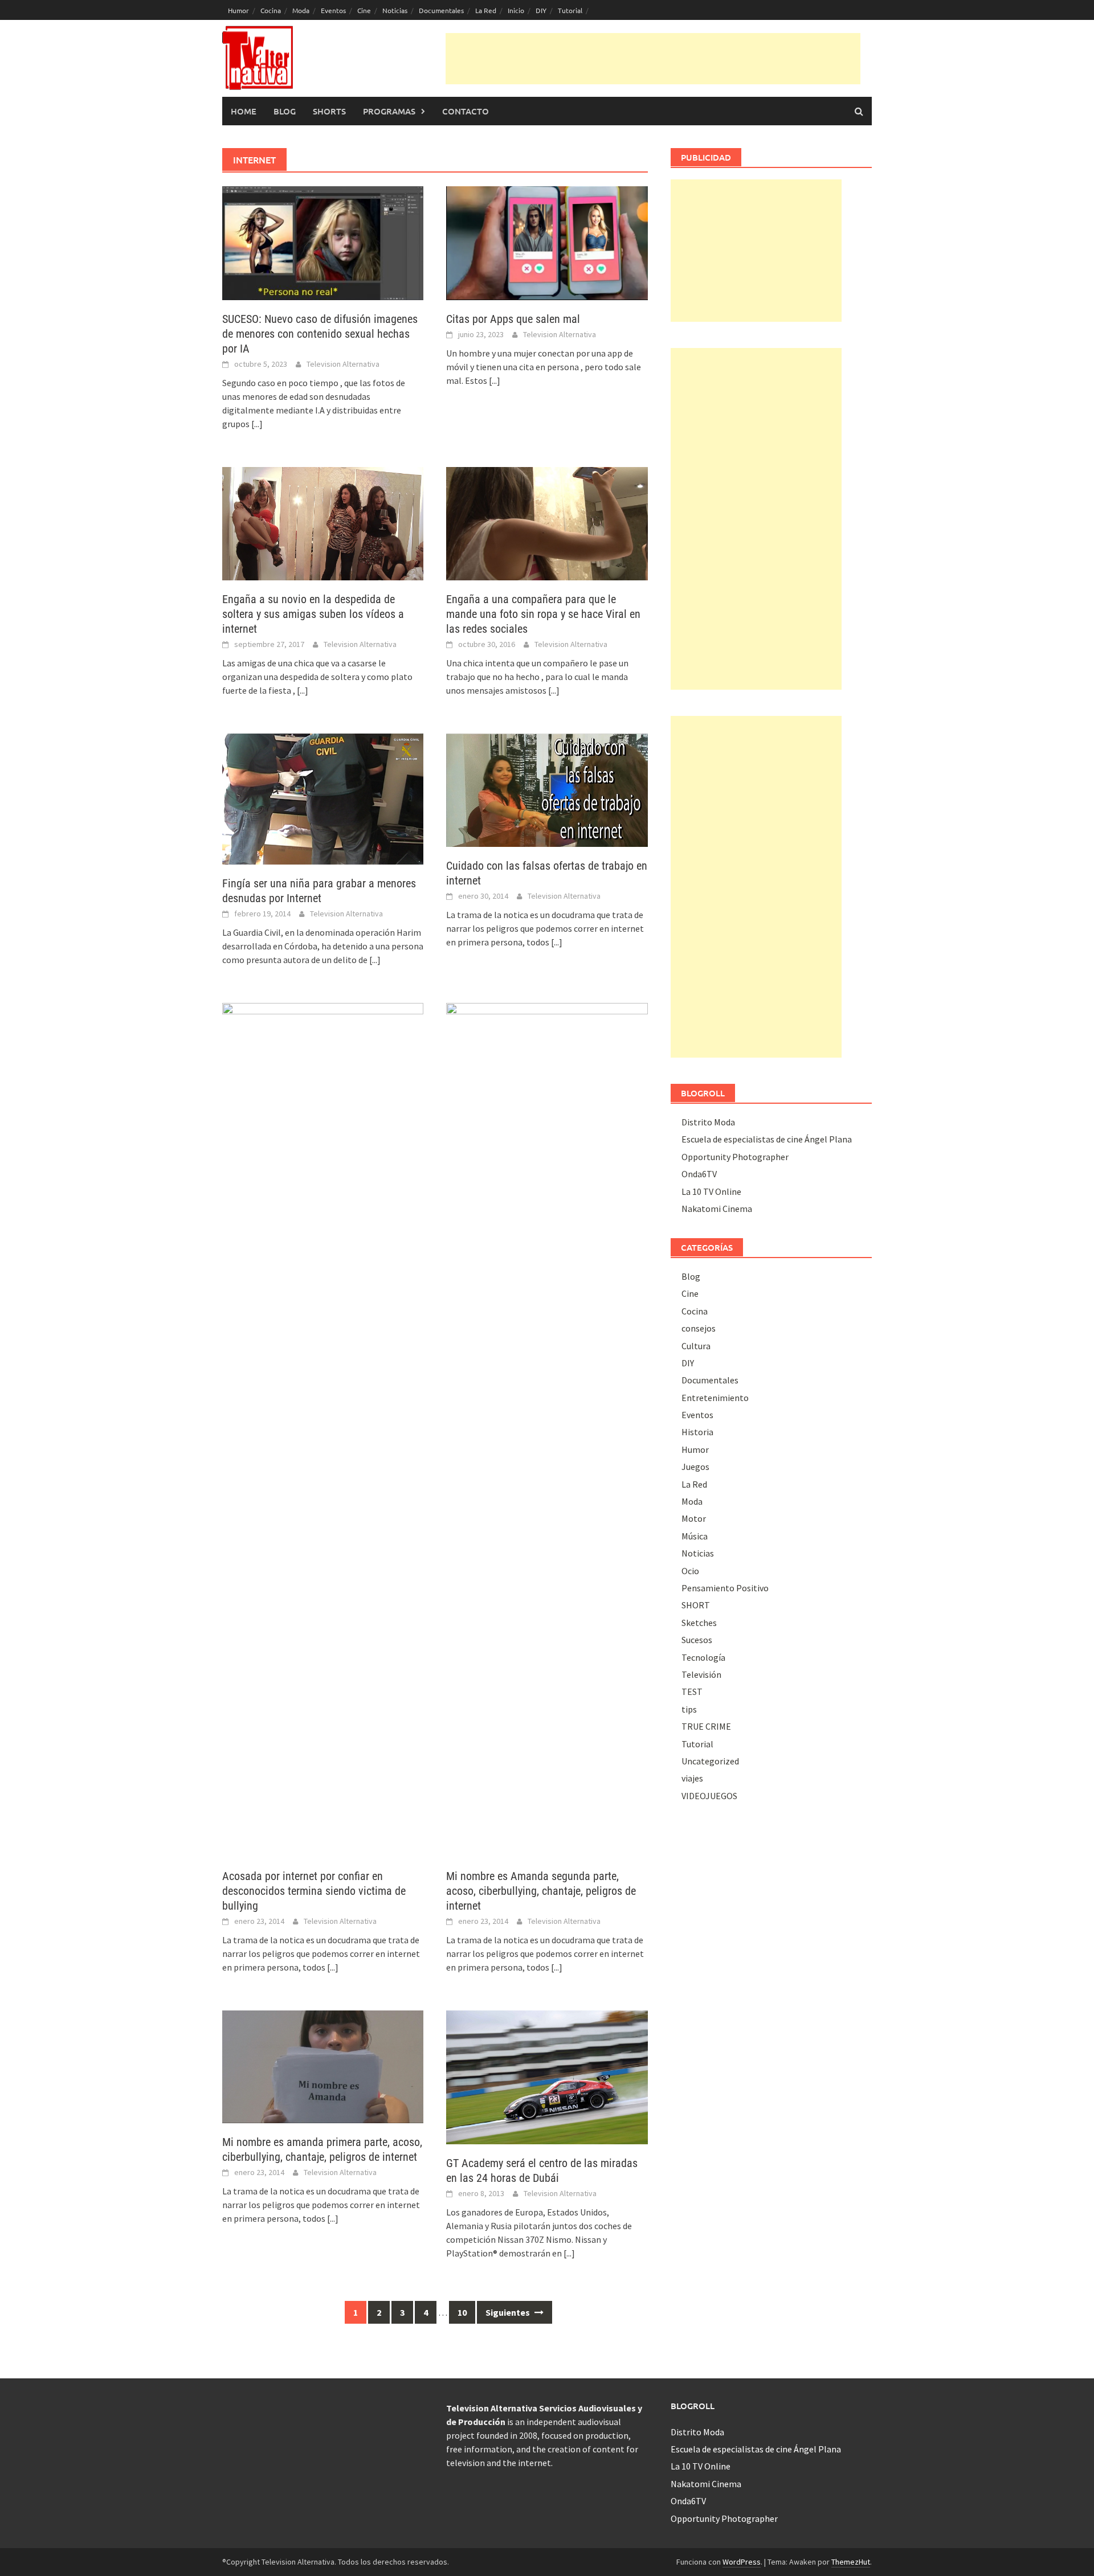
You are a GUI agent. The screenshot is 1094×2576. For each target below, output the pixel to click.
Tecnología (703, 1657)
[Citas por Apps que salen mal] (547, 242)
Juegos (695, 1467)
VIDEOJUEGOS (709, 1796)
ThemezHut (851, 2562)
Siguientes (509, 2312)
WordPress (742, 2562)
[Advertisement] (653, 59)
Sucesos (697, 1640)
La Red (486, 10)
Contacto (466, 111)
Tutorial (570, 10)
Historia (697, 1432)
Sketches (699, 1623)
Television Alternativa (343, 364)
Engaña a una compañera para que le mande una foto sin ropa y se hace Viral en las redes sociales (543, 614)
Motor (694, 1518)
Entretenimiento (715, 1398)
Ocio (690, 1571)
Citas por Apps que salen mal (513, 319)
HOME (244, 111)
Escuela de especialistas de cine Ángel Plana (767, 1139)
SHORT (696, 1605)
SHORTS (329, 111)
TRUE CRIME (706, 1726)
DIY (541, 10)
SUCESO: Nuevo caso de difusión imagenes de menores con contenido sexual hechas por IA (320, 334)
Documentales (441, 10)
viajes (692, 1778)
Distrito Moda (708, 1122)
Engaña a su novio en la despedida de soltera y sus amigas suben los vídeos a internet (313, 614)
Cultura (696, 1346)
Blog (285, 111)
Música (695, 1536)
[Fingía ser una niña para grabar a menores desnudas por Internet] (323, 798)
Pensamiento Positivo (725, 1588)
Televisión (701, 1674)
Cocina (271, 10)
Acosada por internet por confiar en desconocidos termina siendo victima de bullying (314, 1891)
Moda (301, 10)
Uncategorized (710, 1761)
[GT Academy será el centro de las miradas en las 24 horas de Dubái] (547, 2076)
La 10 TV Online (711, 1191)
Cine (364, 10)
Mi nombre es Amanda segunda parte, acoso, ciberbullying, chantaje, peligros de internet (541, 1891)
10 (462, 2312)
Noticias (395, 10)
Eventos (333, 10)
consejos (699, 1328)
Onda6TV (699, 1174)
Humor (238, 10)
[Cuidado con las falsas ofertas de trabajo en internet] (547, 789)
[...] (257, 424)
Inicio (516, 10)
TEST (692, 1692)
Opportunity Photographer (735, 1157)
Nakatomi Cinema (717, 1209)
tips (689, 1709)
